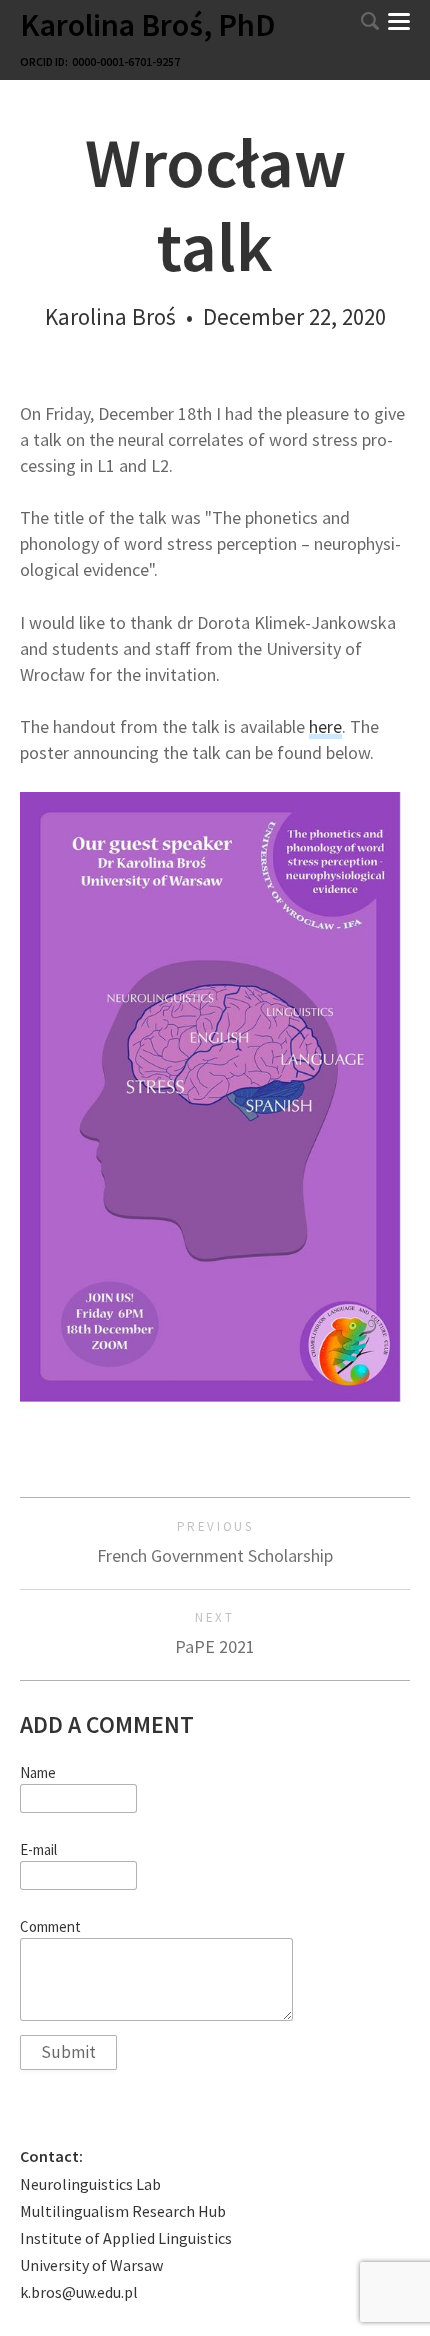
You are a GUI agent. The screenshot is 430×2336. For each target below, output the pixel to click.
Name (38, 1773)
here (325, 726)
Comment (50, 1927)
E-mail (38, 1850)
